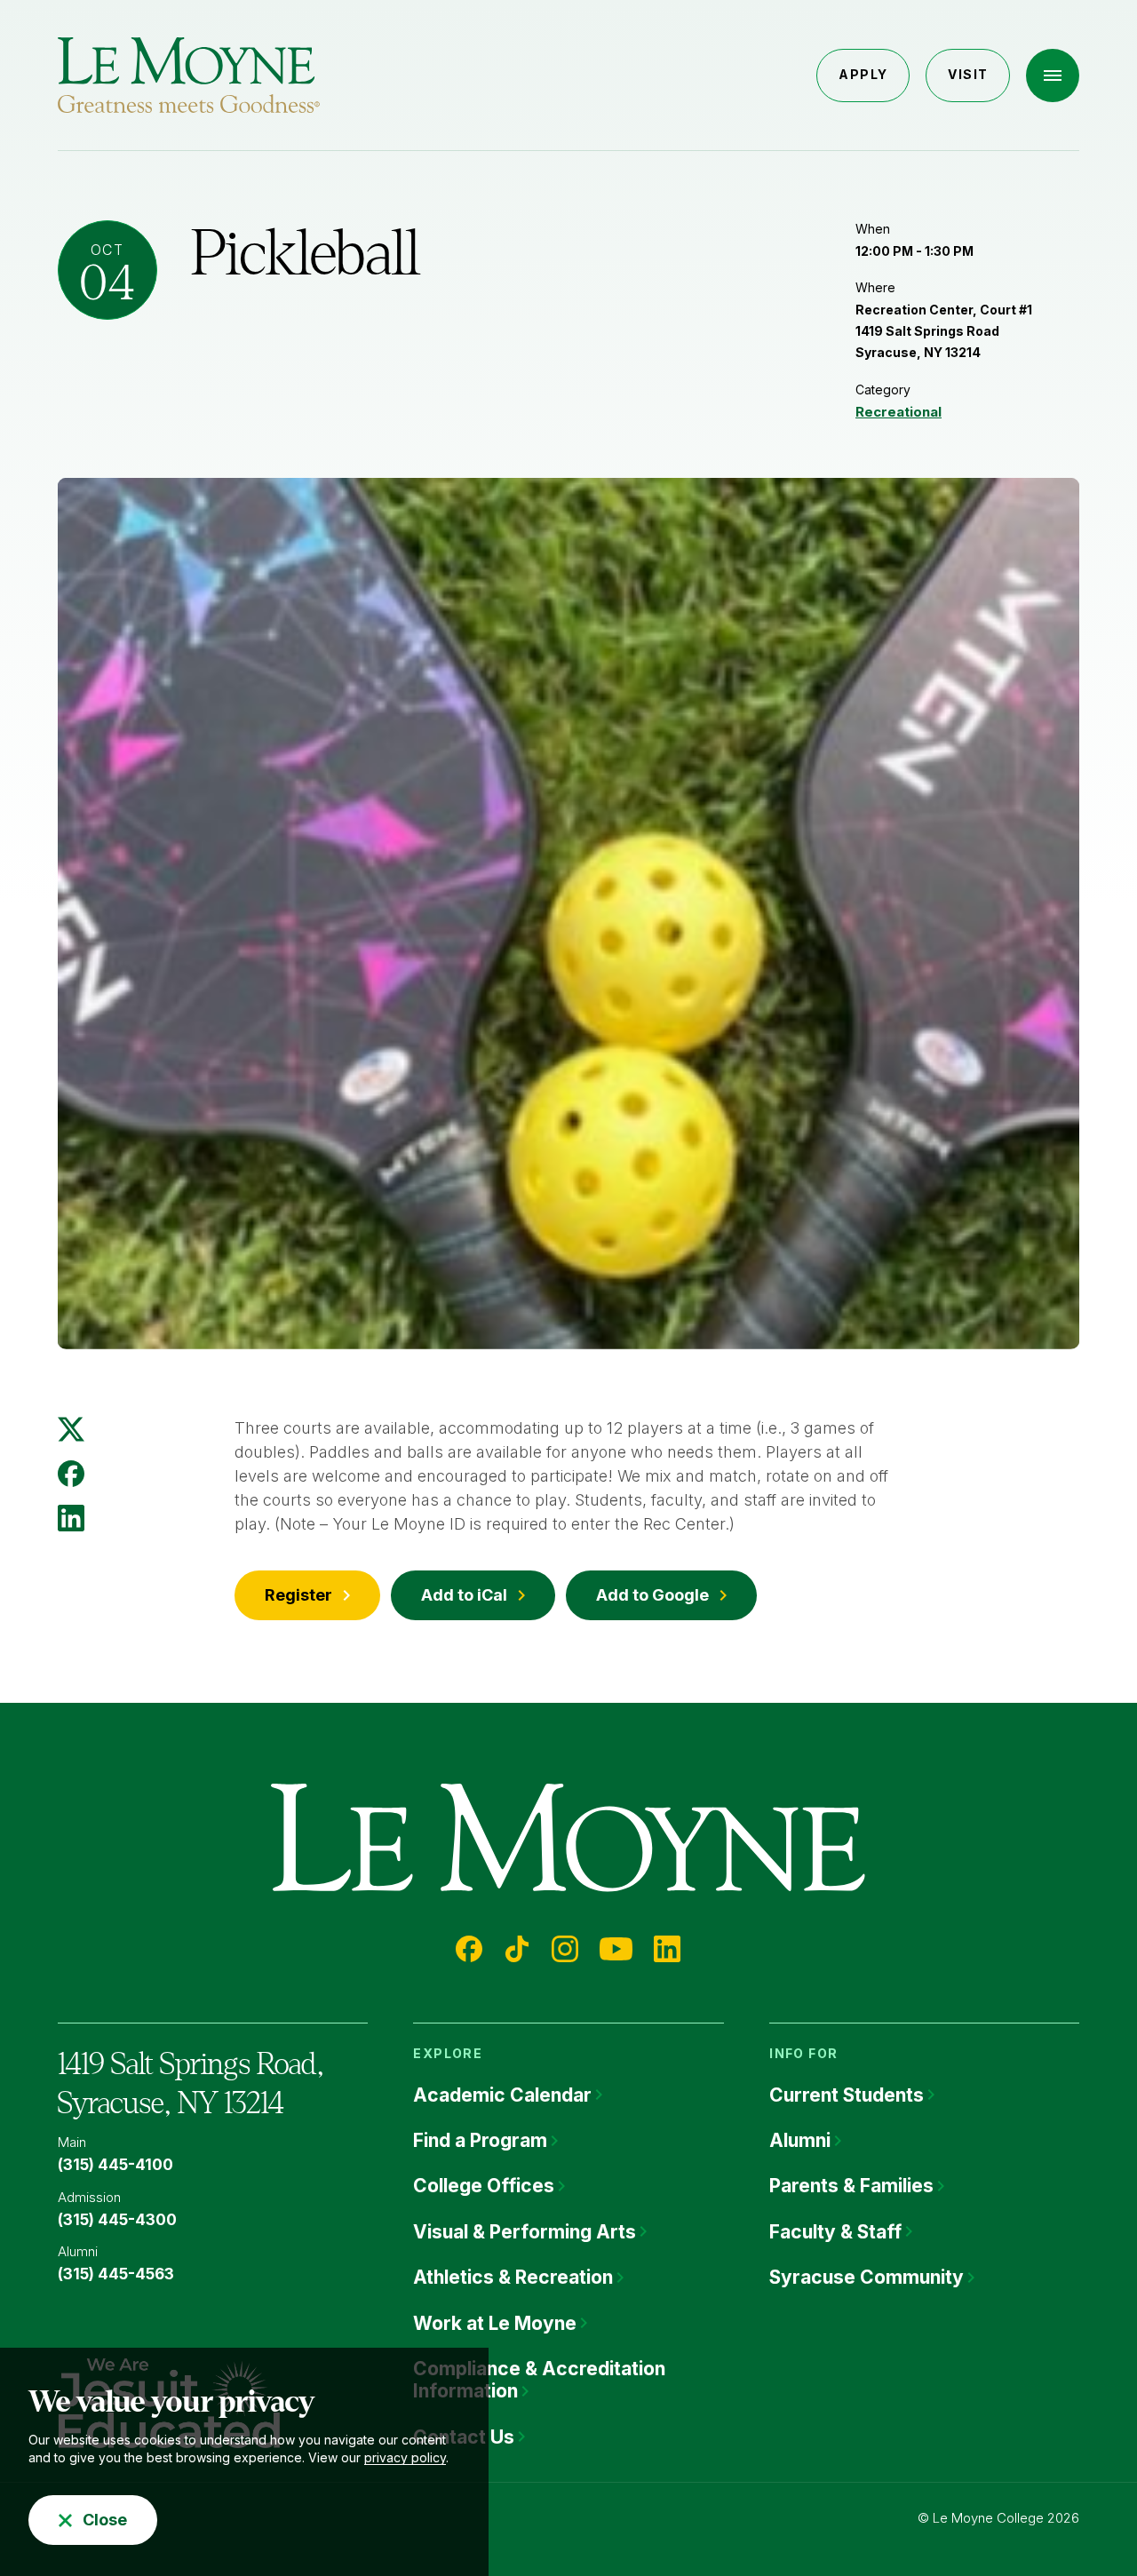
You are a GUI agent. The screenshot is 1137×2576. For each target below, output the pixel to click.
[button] (1053, 76)
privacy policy (405, 2457)
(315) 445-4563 (116, 2274)
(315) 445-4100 (115, 2165)
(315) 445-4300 (117, 2220)
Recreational (898, 412)
